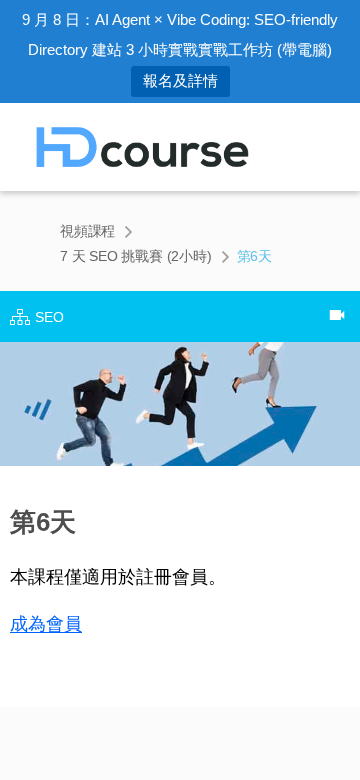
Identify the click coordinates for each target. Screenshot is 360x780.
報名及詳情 (180, 80)
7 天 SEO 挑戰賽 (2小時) (136, 256)
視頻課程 (87, 231)
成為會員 (46, 624)
